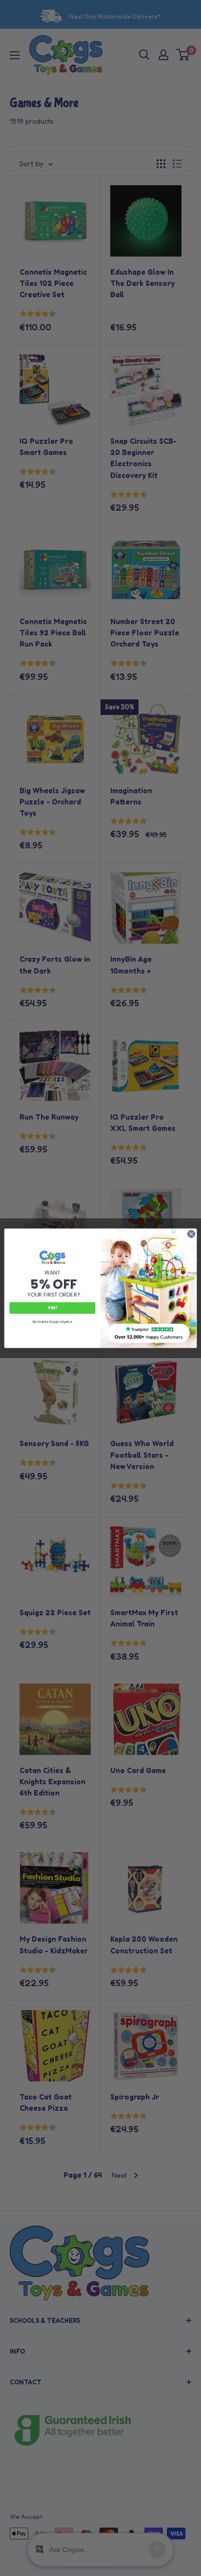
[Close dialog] (191, 1234)
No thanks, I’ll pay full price (52, 1322)
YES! (52, 1308)
